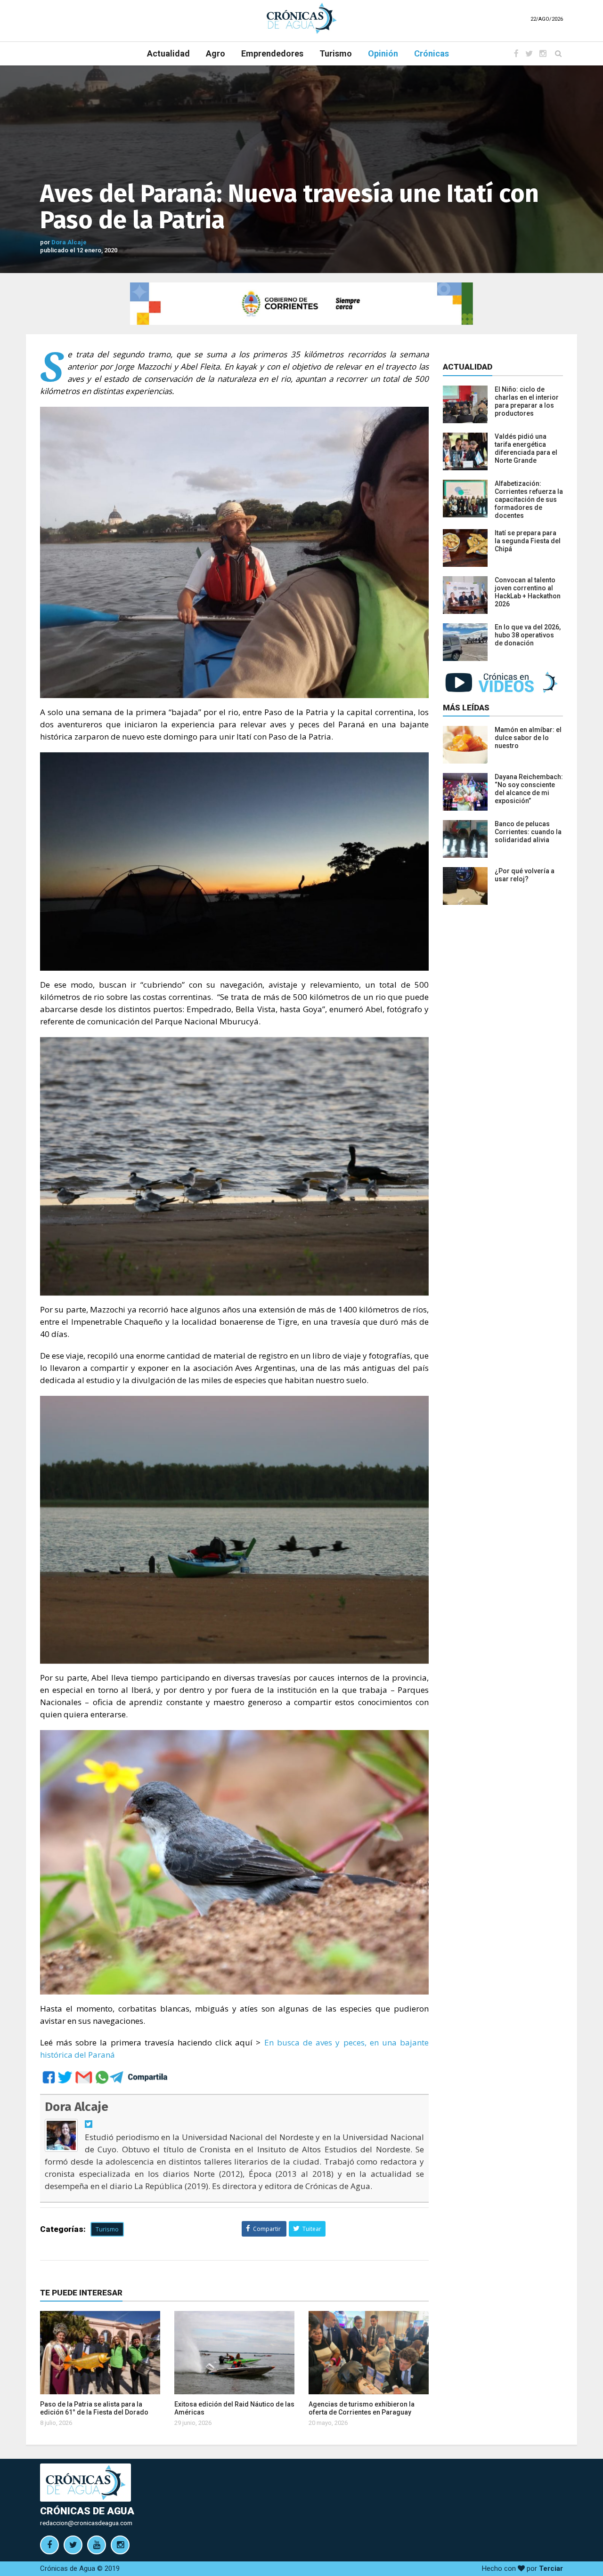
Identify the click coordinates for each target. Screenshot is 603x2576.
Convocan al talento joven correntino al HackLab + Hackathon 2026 (528, 592)
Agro (216, 53)
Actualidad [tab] (468, 367)
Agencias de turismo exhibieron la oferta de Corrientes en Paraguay (362, 2408)
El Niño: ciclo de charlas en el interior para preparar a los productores (527, 401)
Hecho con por (522, 2568)
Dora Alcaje (69, 242)
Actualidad (168, 53)
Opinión (383, 53)
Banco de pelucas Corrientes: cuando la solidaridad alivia (528, 832)
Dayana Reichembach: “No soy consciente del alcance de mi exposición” (529, 789)
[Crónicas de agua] (301, 18)
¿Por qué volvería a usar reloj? (525, 875)
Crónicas (432, 53)
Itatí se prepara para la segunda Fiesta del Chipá (528, 541)
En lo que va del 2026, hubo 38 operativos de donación (528, 635)
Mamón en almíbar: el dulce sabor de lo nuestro (528, 738)
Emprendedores (272, 53)
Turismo (336, 53)
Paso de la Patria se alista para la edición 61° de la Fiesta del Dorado (94, 2408)
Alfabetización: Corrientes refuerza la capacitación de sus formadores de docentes (529, 499)
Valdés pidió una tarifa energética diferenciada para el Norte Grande (526, 448)
